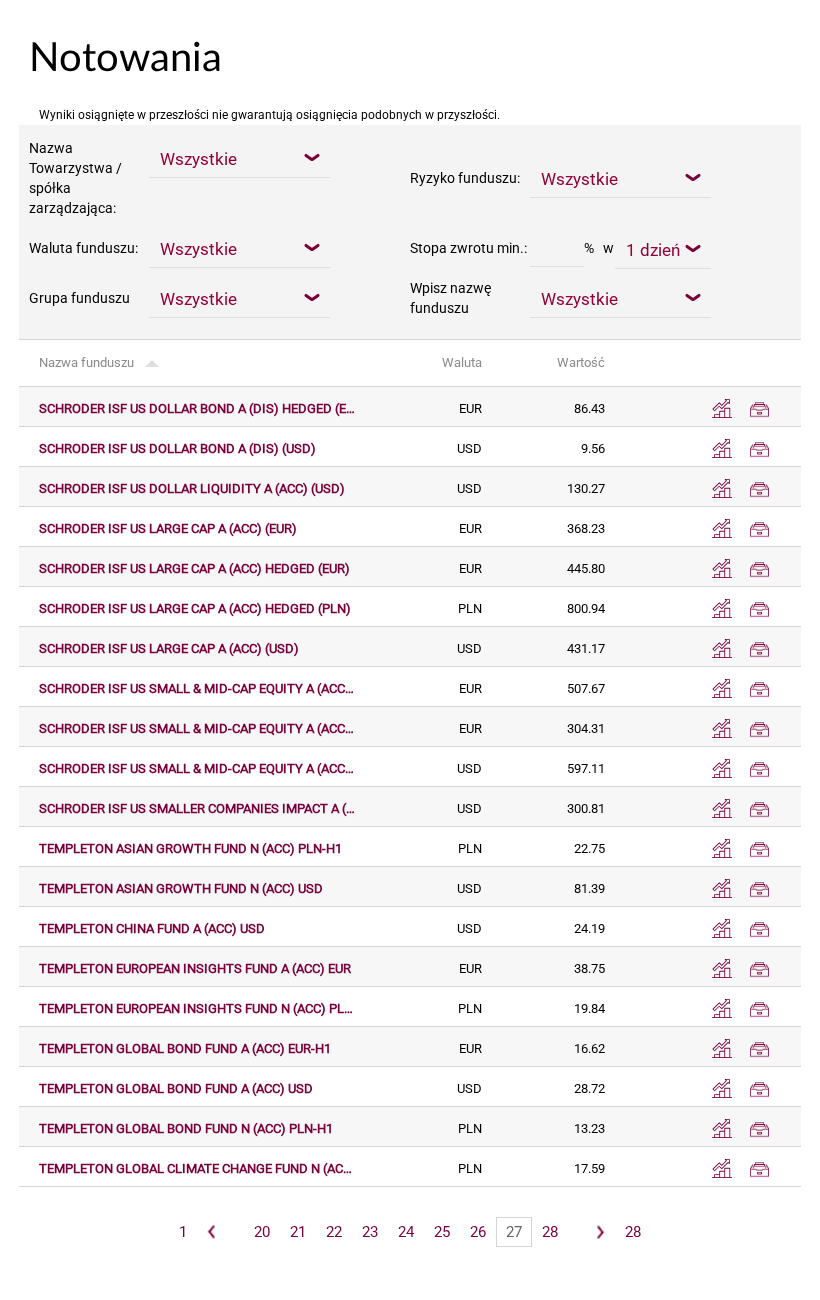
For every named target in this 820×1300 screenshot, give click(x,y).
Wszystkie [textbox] (198, 159)
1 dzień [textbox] (653, 250)
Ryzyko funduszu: (465, 178)
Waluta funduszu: (83, 248)
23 (370, 1232)
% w (599, 248)
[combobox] (239, 158)
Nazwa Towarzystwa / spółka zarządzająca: (75, 178)
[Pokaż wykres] (722, 408)
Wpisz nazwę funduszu (450, 298)
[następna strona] (599, 1231)
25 (442, 1232)
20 (262, 1232)
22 (334, 1232)
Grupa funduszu (79, 298)
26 (478, 1232)
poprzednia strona (212, 1231)
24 (406, 1232)
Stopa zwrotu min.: (468, 248)
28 (550, 1232)
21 (298, 1232)
